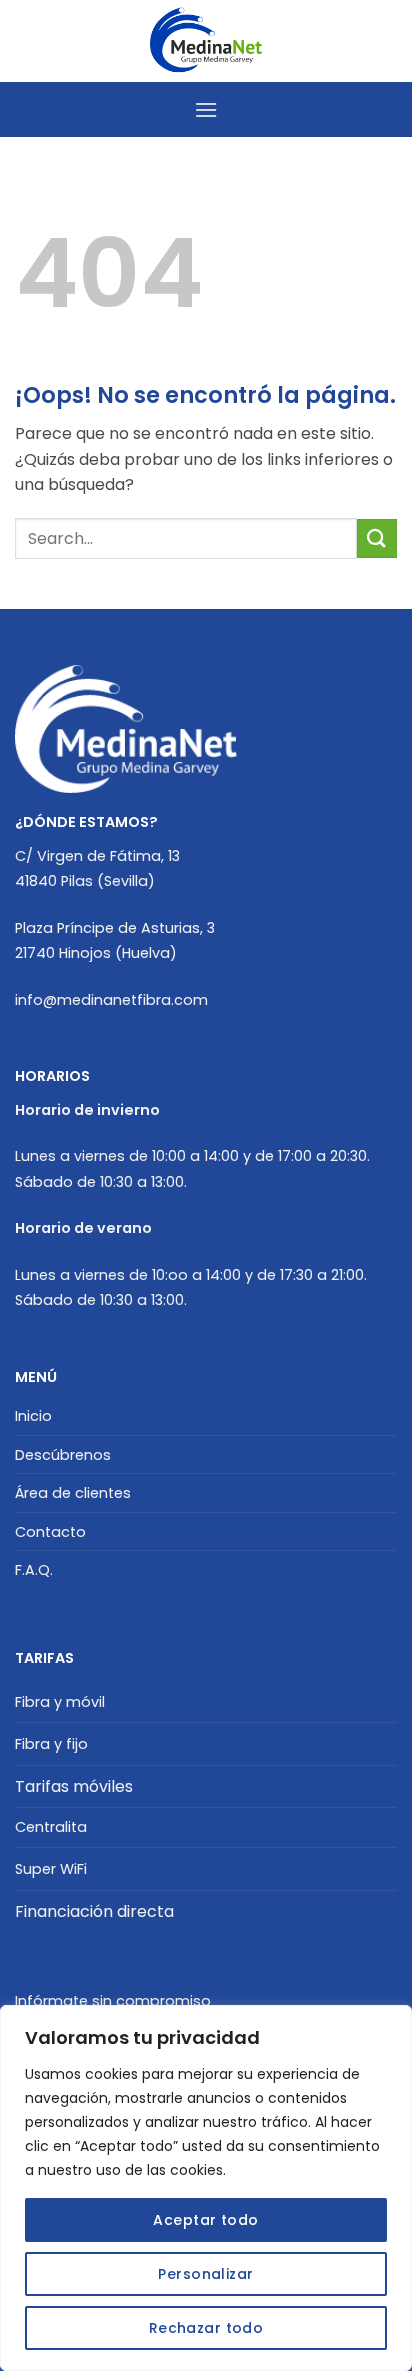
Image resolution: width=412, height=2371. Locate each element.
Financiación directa (94, 1911)
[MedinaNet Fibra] (206, 41)
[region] (206, 2188)
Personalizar (205, 2274)
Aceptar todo (205, 2220)
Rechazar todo (206, 2328)
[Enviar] (377, 538)
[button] (206, 109)
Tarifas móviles (74, 1786)
